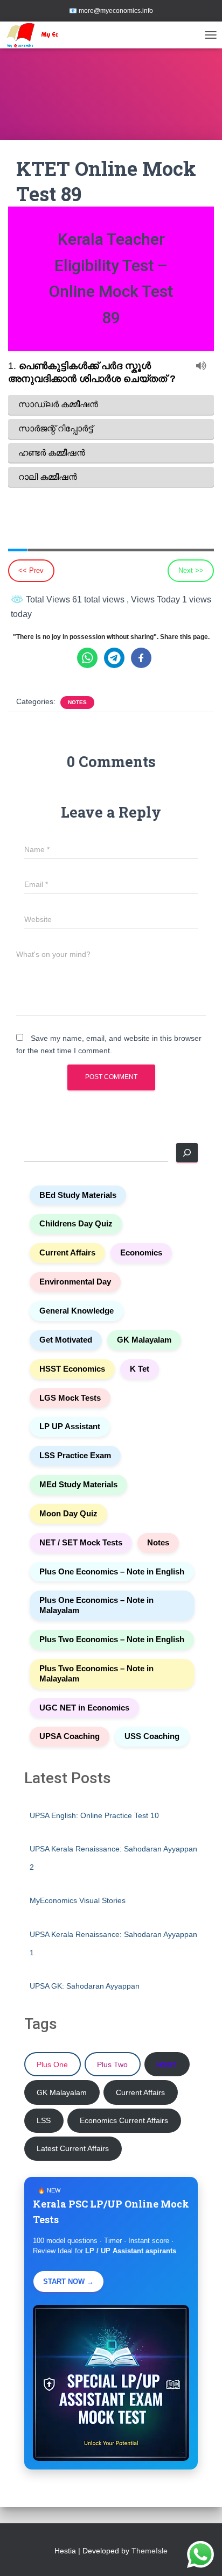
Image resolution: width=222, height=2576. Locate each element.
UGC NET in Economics (84, 1708)
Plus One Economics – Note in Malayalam (96, 1605)
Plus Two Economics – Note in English (112, 1640)
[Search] (187, 1153)
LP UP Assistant (70, 1427)
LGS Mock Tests (70, 1398)
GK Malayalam (144, 1340)
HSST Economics (72, 1369)
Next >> (191, 570)
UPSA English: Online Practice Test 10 (94, 1815)
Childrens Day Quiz (76, 1224)
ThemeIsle (150, 2551)
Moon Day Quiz (68, 1514)
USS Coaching (152, 1736)
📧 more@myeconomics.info (111, 11)
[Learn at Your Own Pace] (48, 35)
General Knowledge (77, 1311)
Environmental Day (75, 1282)
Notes (77, 702)
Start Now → (68, 2282)
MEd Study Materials (78, 1485)
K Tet (140, 1369)
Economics (141, 1253)
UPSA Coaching (70, 1736)
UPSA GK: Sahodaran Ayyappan (85, 1986)
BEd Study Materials (78, 1195)
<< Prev (31, 570)
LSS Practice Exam (75, 1456)
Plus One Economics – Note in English (112, 1572)
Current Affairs (67, 1253)
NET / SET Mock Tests (81, 1543)
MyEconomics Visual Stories (78, 1900)
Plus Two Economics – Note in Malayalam (96, 1674)
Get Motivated (66, 1340)
